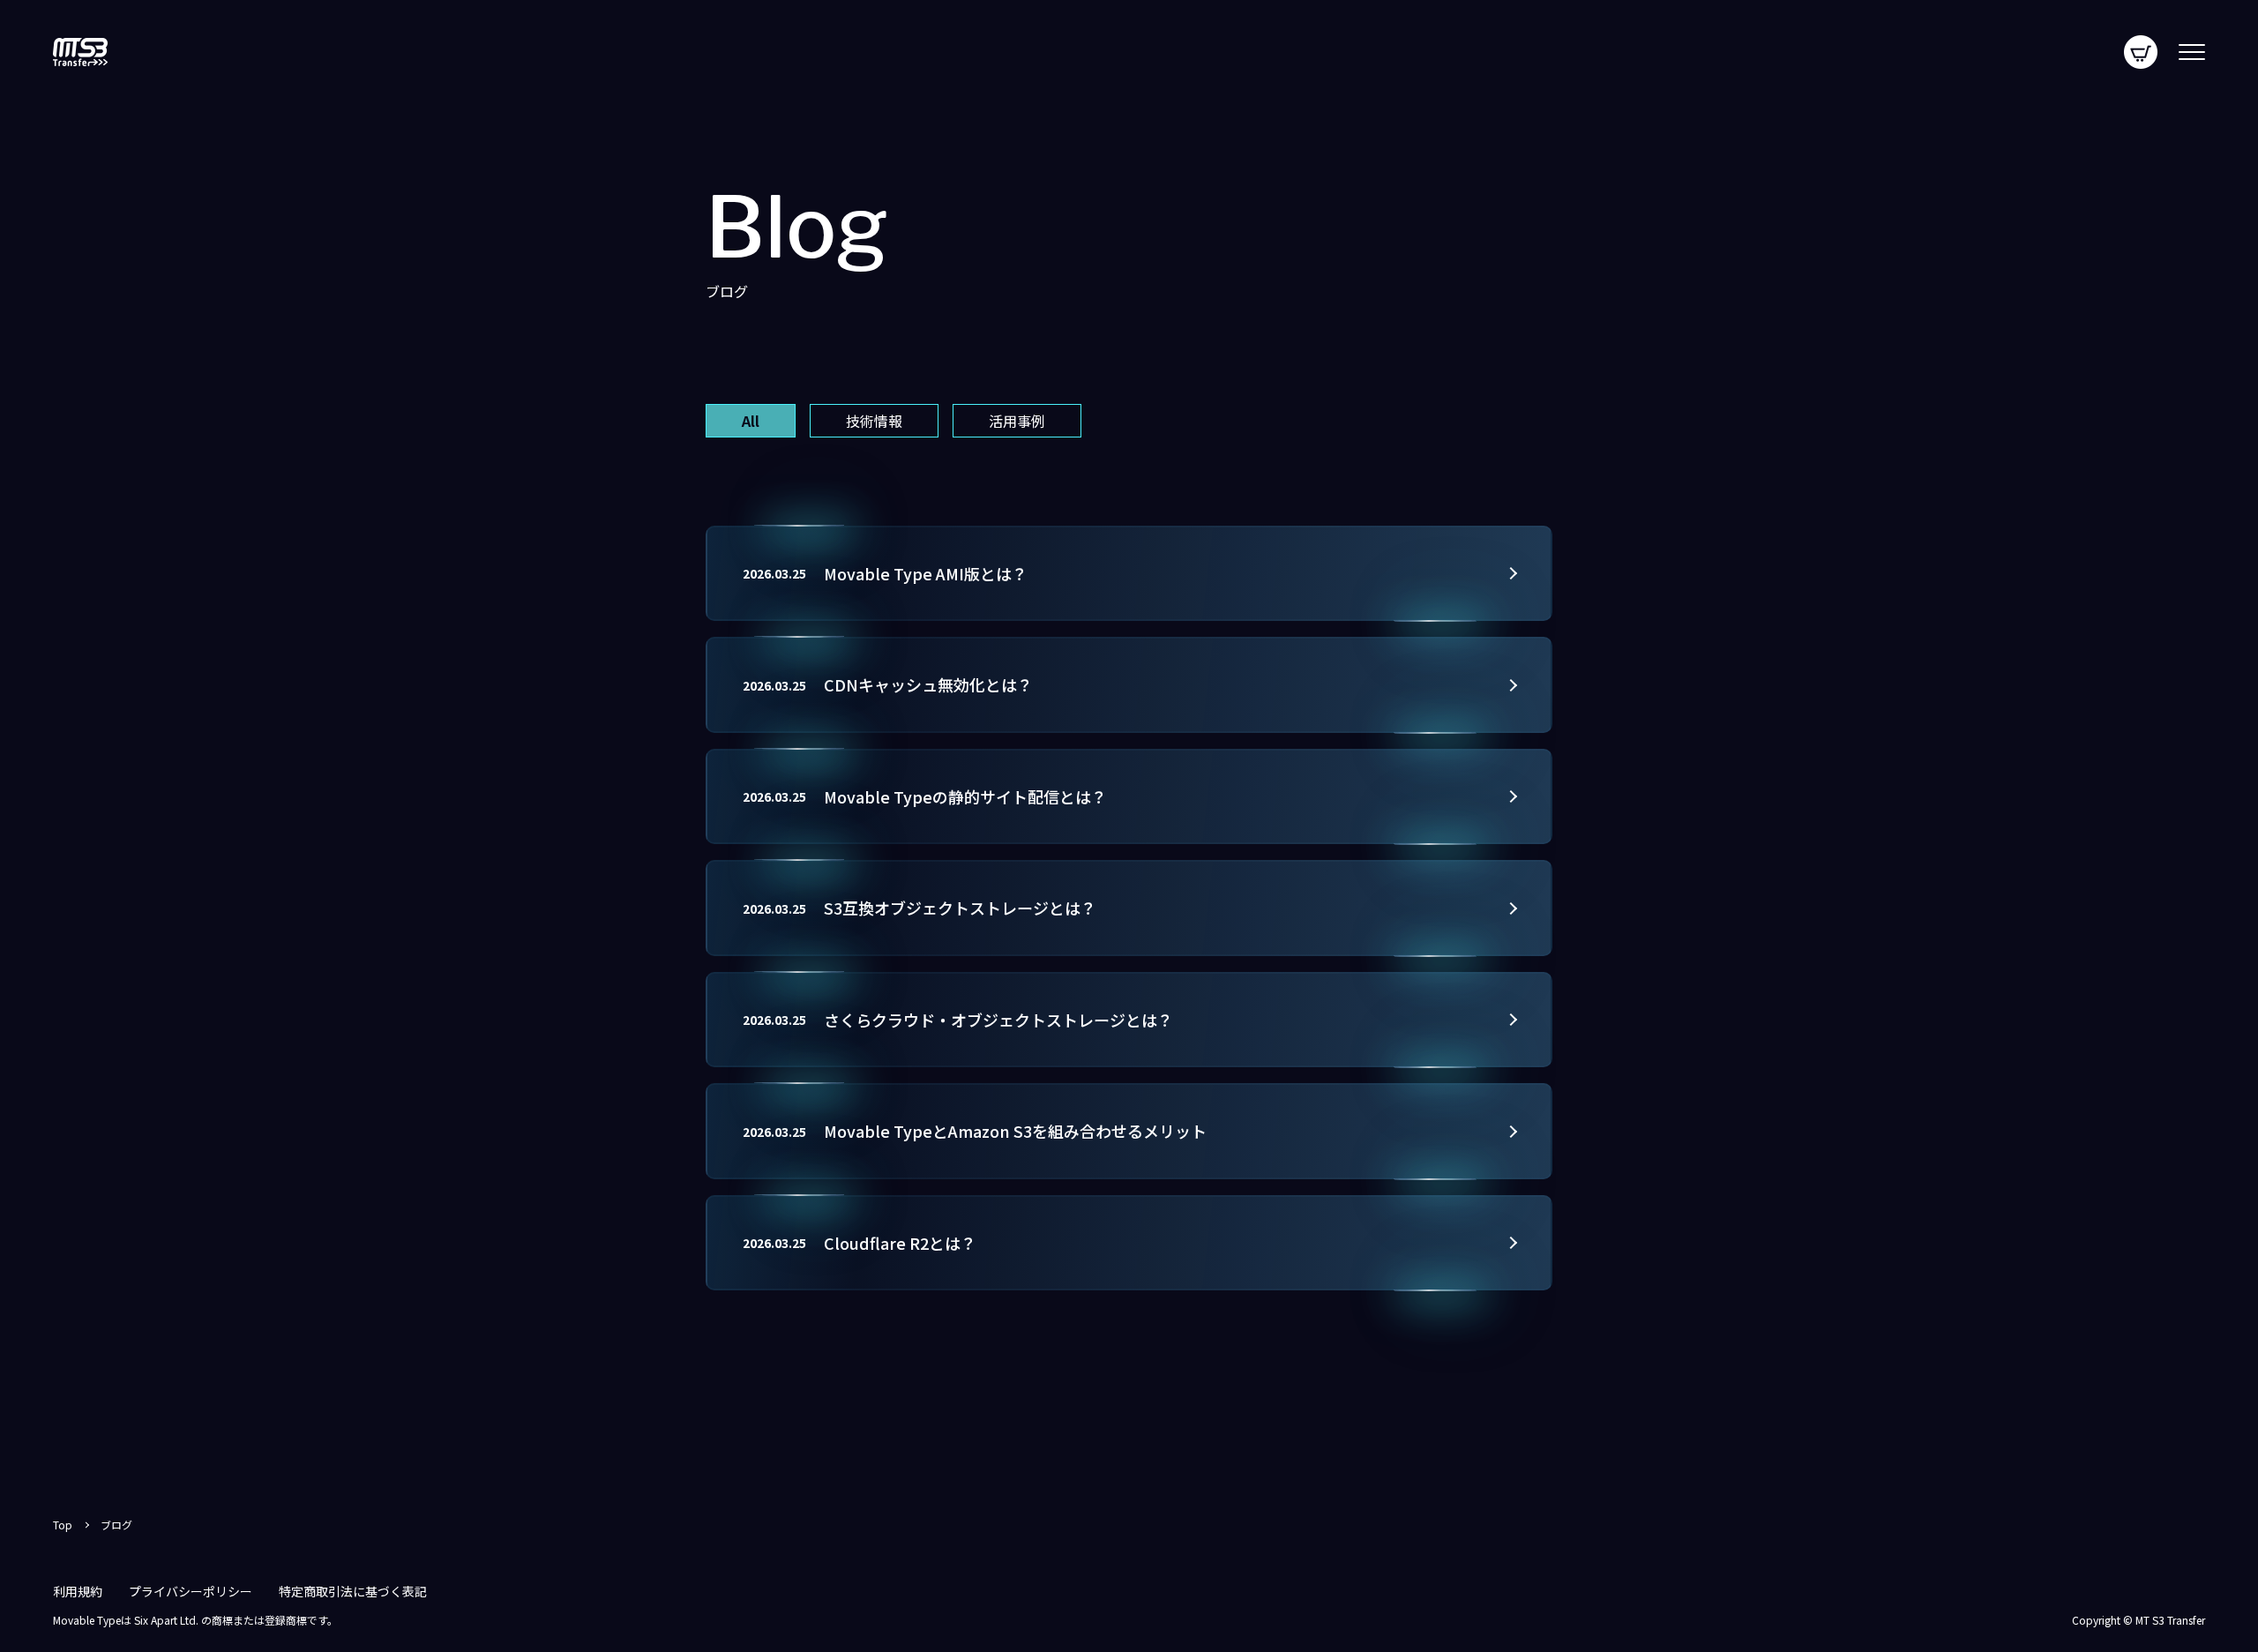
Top (63, 1525)
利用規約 (78, 1591)
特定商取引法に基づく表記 (353, 1591)
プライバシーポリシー (191, 1591)
